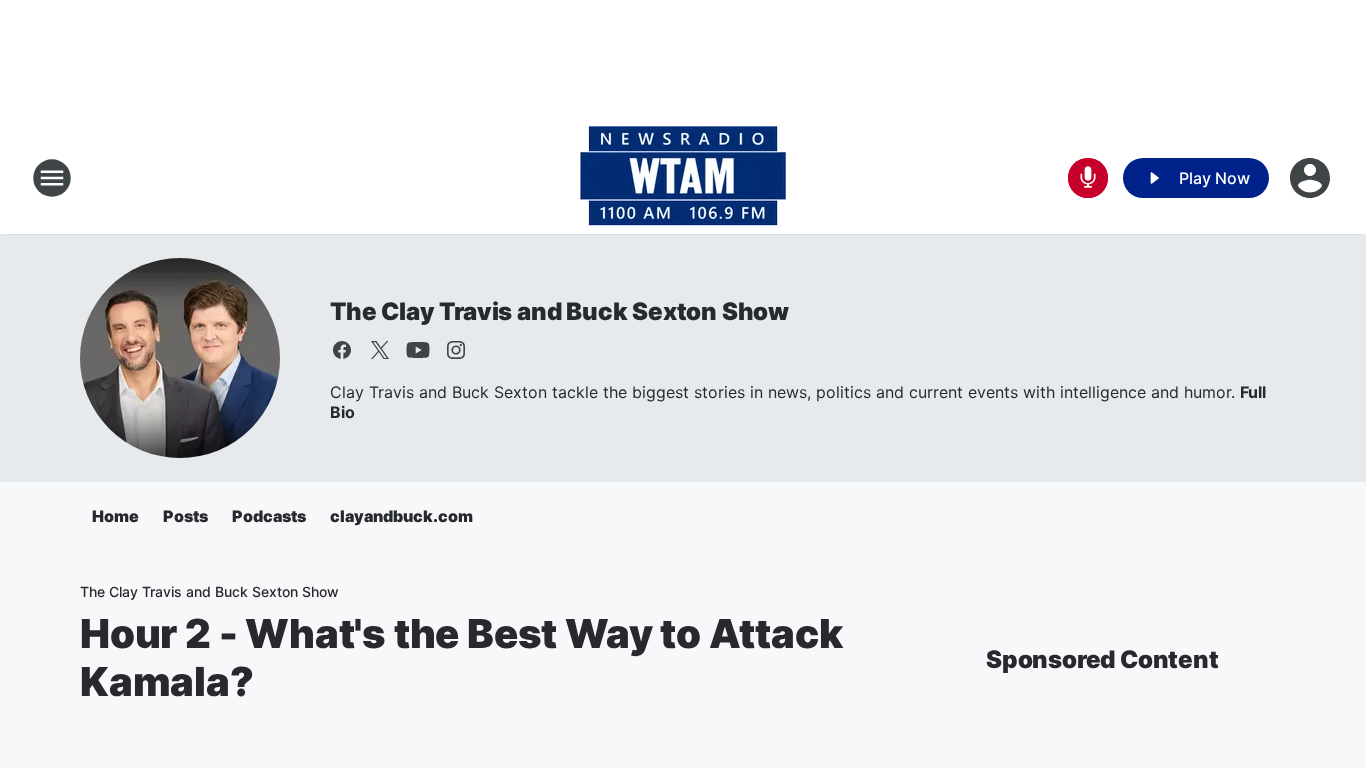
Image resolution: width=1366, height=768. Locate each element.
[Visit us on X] (380, 350)
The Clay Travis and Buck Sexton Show (559, 311)
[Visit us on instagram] (456, 350)
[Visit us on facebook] (342, 350)
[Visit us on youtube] (418, 350)
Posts (185, 516)
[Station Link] (683, 178)
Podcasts (269, 516)
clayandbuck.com (401, 516)
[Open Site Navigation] (52, 178)
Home (115, 516)
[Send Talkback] (1088, 178)
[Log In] (1312, 178)
